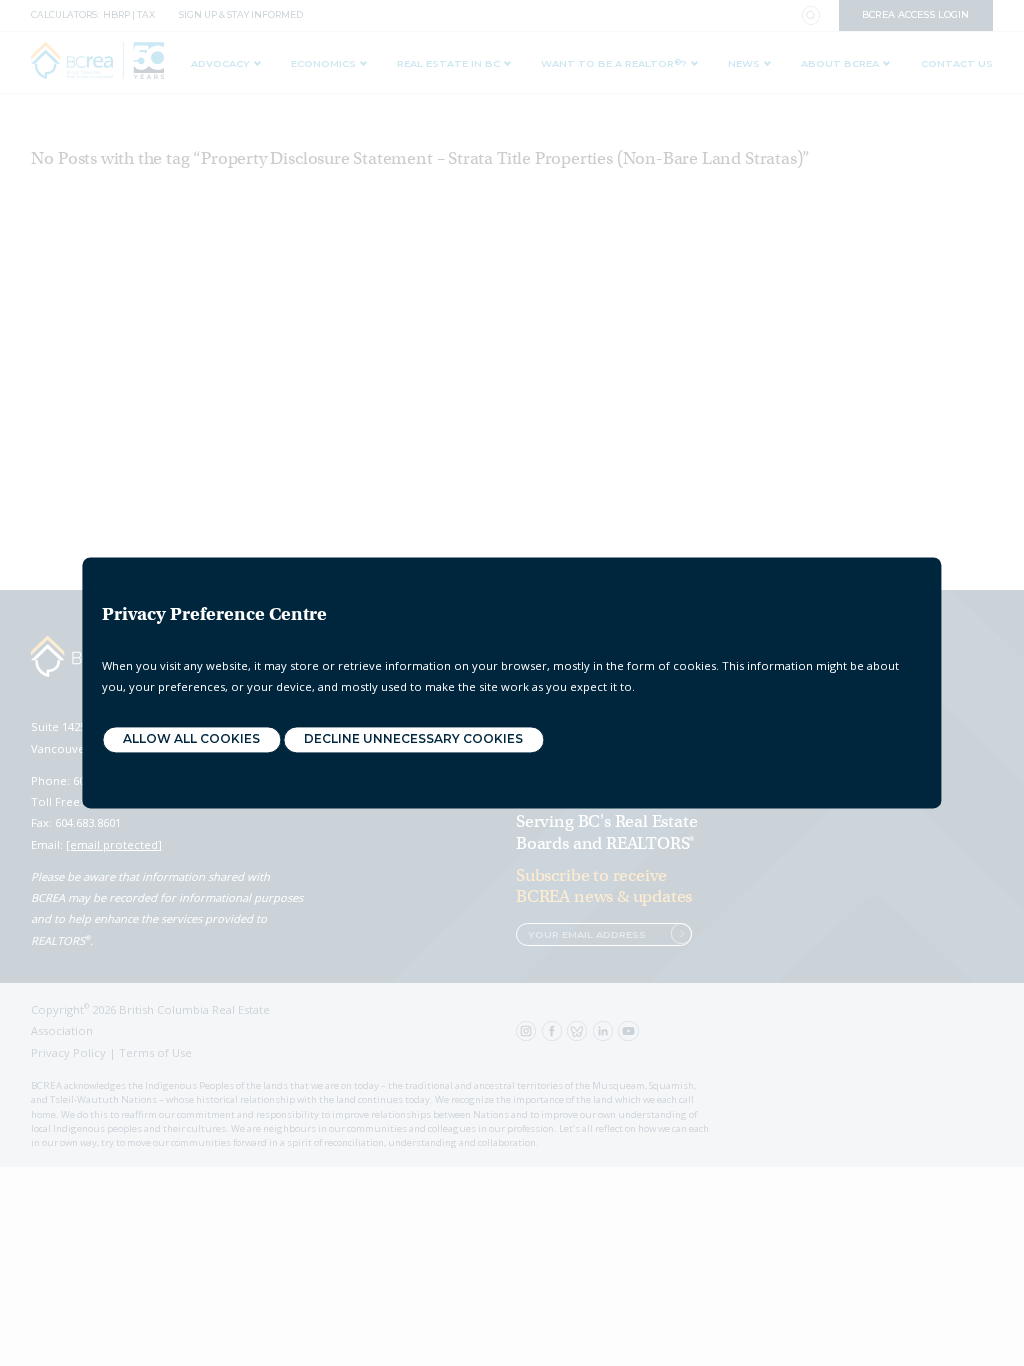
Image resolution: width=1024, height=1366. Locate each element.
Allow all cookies (191, 739)
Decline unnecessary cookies (413, 739)
